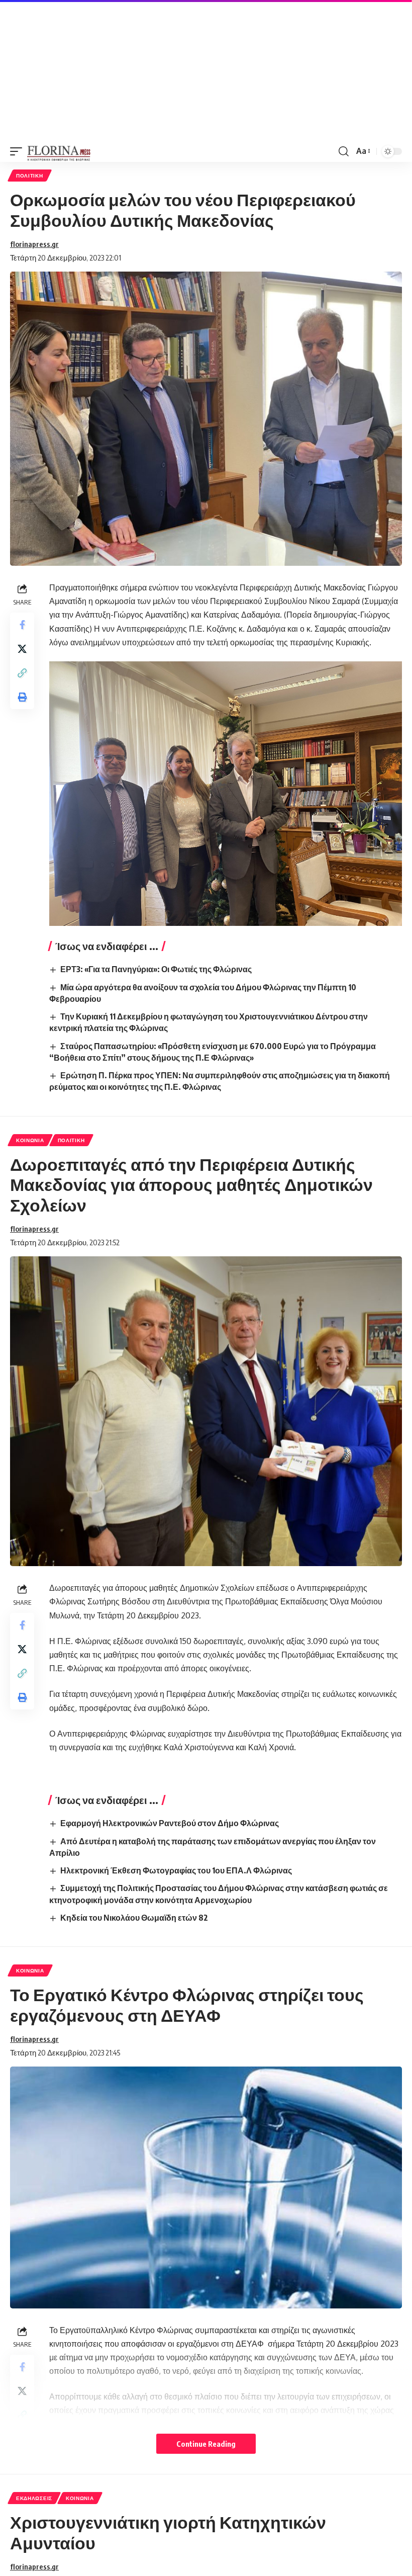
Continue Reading (206, 2444)
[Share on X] (22, 649)
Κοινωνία (30, 1140)
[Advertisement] (206, 70)
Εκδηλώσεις (34, 2498)
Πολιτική (30, 176)
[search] (344, 151)
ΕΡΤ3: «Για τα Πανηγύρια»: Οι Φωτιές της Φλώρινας (156, 969)
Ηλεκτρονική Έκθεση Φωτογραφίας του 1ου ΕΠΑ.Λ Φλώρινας (176, 1870)
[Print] (22, 697)
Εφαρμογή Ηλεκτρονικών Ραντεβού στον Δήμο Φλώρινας (170, 1823)
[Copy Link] (22, 673)
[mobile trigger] (19, 151)
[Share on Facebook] (22, 625)
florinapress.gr (34, 244)
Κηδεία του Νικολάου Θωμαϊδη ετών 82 (134, 1918)
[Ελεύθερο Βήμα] (59, 151)
